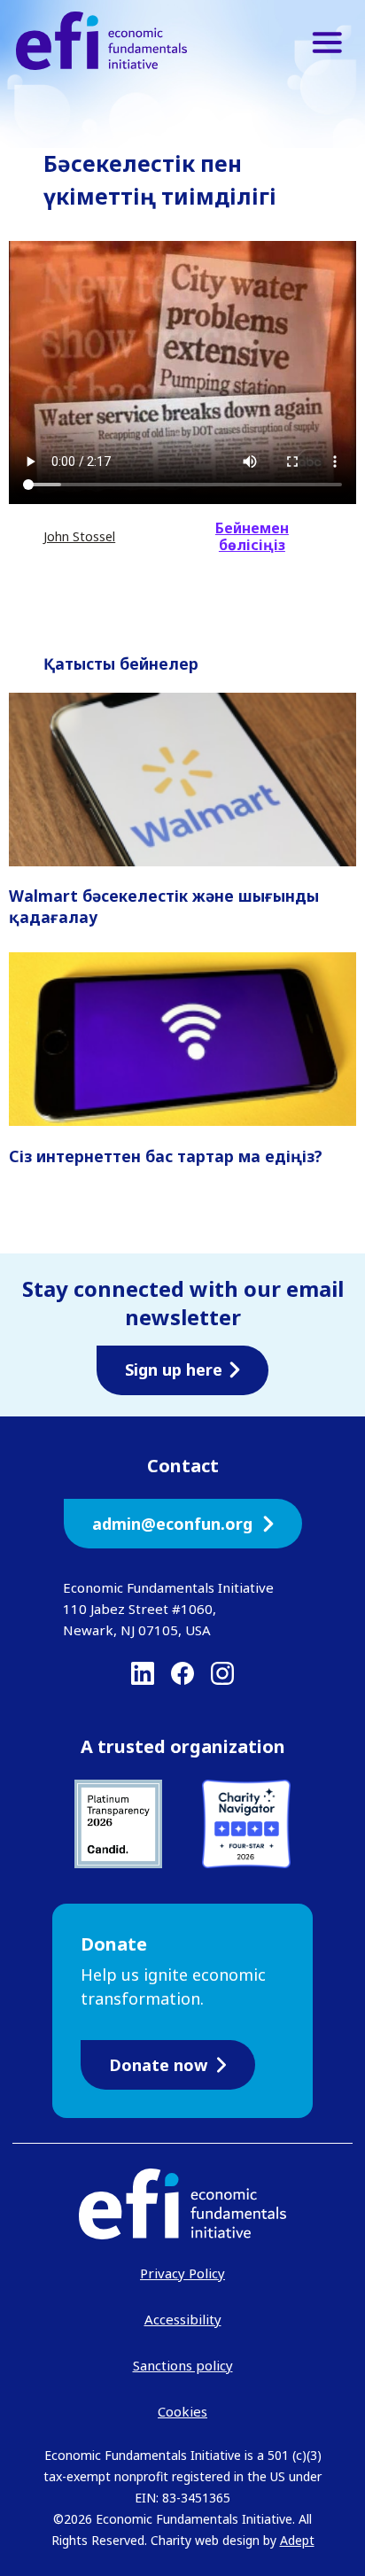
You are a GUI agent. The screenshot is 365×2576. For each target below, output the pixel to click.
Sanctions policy (183, 2365)
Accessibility (183, 2319)
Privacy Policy (182, 2273)
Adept (297, 2540)
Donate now (158, 2065)
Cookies (182, 2411)
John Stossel (79, 536)
